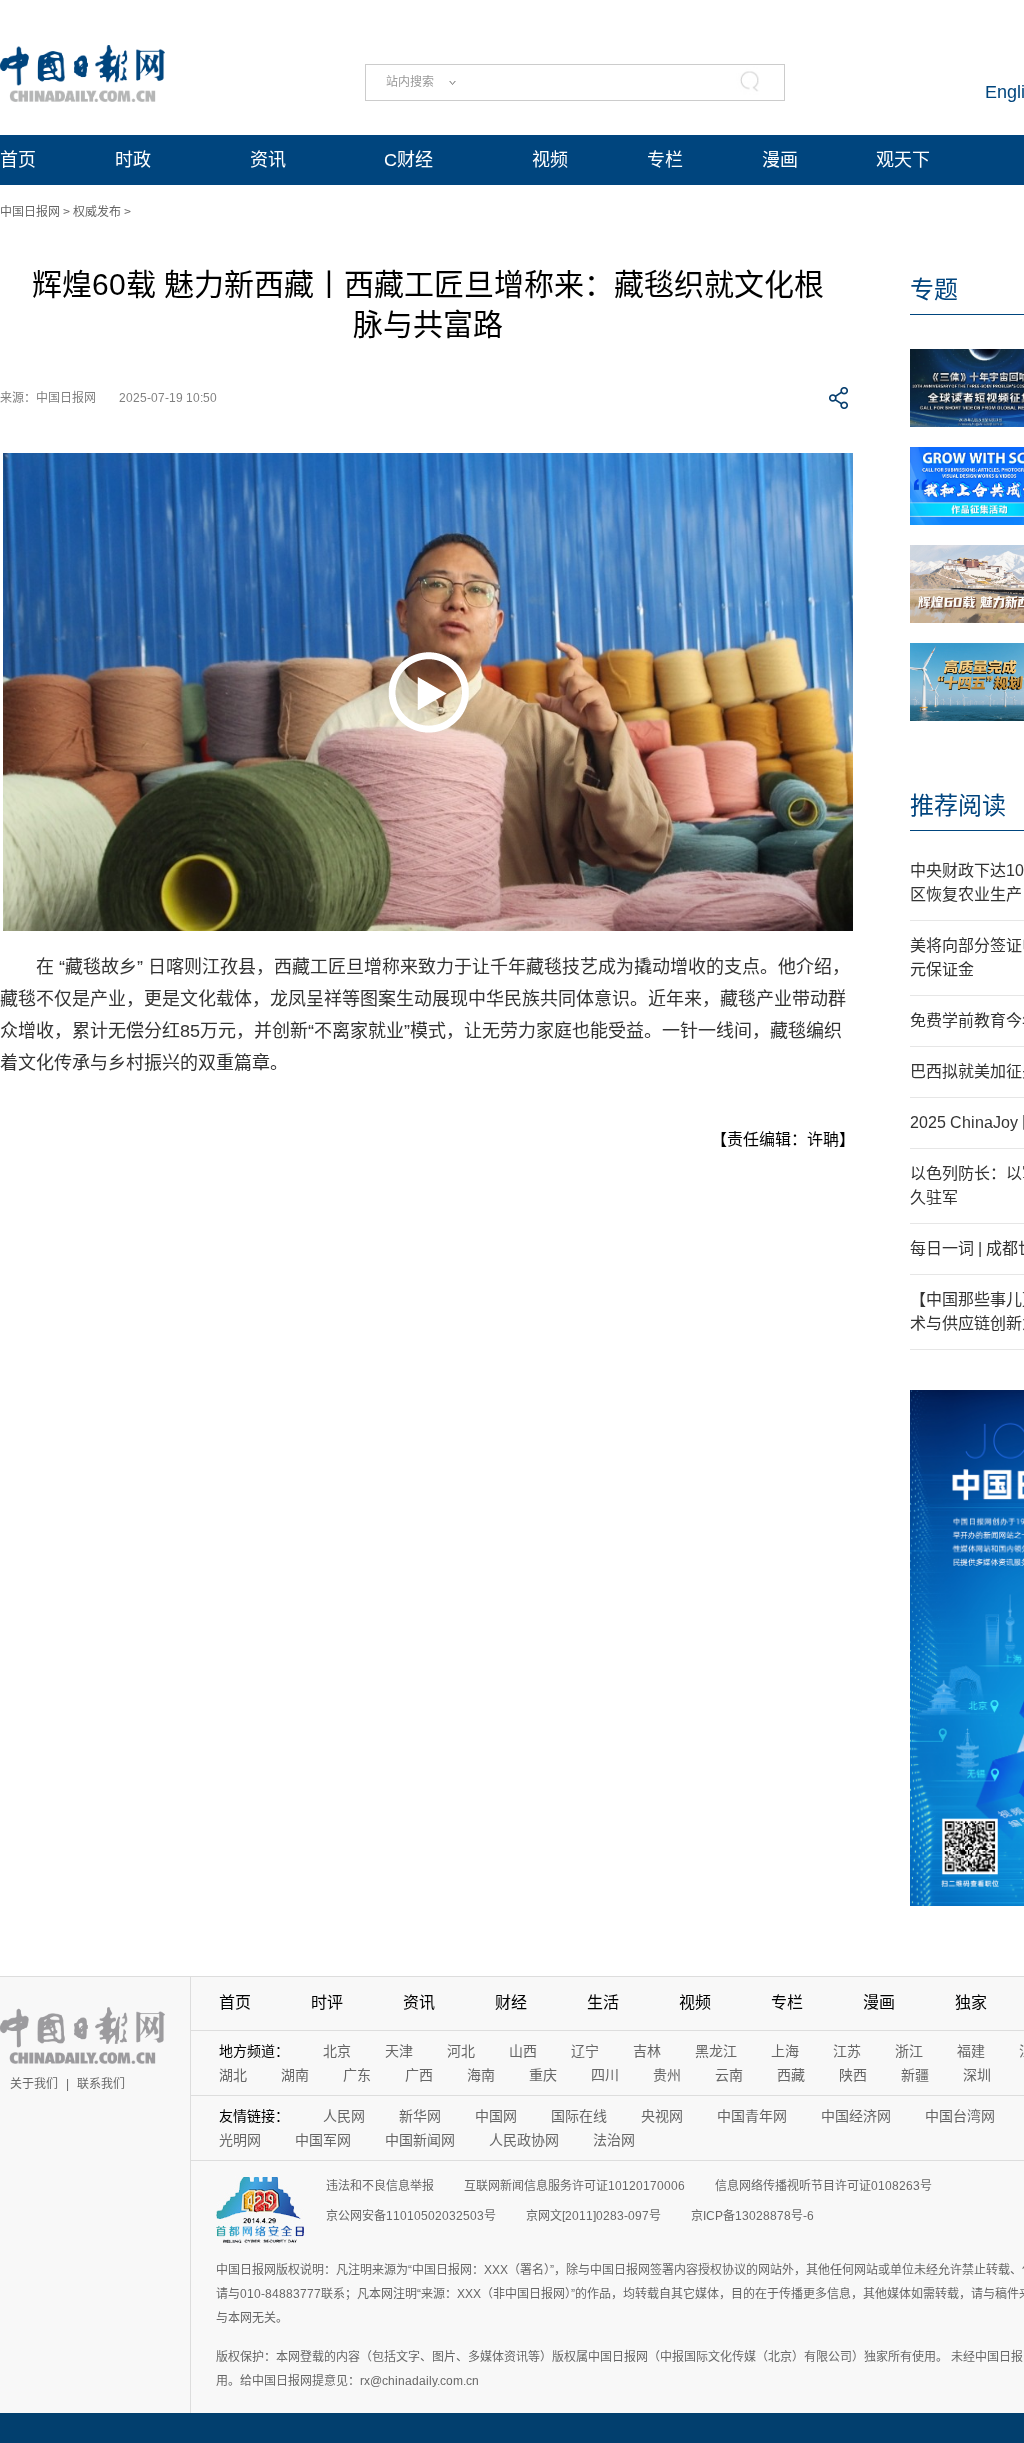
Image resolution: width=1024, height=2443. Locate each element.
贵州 (667, 2075)
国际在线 (579, 2116)
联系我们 (101, 2084)
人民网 (344, 2116)
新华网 (420, 2116)
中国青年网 (752, 2116)
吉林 (647, 2051)
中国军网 (323, 2140)
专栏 (665, 160)
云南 (729, 2075)
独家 (971, 2002)
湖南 (295, 2075)
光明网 (240, 2140)
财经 (511, 2002)
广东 (357, 2075)
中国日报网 (30, 212)
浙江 (909, 2051)
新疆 (915, 2075)
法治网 (614, 2140)
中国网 (496, 2116)
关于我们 (34, 2084)
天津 (399, 2051)
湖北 (233, 2075)
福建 (971, 2051)
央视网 (662, 2116)
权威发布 (97, 212)
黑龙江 (716, 2051)
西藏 (791, 2075)
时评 (327, 2002)
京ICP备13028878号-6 (752, 2216)
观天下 (903, 160)
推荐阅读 (958, 805)
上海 (785, 2051)
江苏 (847, 2051)
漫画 (780, 160)
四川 (605, 2075)
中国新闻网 (420, 2140)
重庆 (543, 2075)
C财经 (408, 160)
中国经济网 (856, 2116)
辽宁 (585, 2051)
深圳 (977, 2075)
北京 (337, 2051)
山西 (523, 2051)
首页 (18, 160)
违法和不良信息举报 (380, 2186)
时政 (133, 160)
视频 (550, 160)
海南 (481, 2075)
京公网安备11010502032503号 (411, 2216)
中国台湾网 (960, 2116)
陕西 (853, 2075)
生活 (603, 2002)
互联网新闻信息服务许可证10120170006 (574, 2186)
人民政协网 (524, 2140)
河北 (461, 2051)
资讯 (268, 160)
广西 (419, 2075)
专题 (934, 289)
